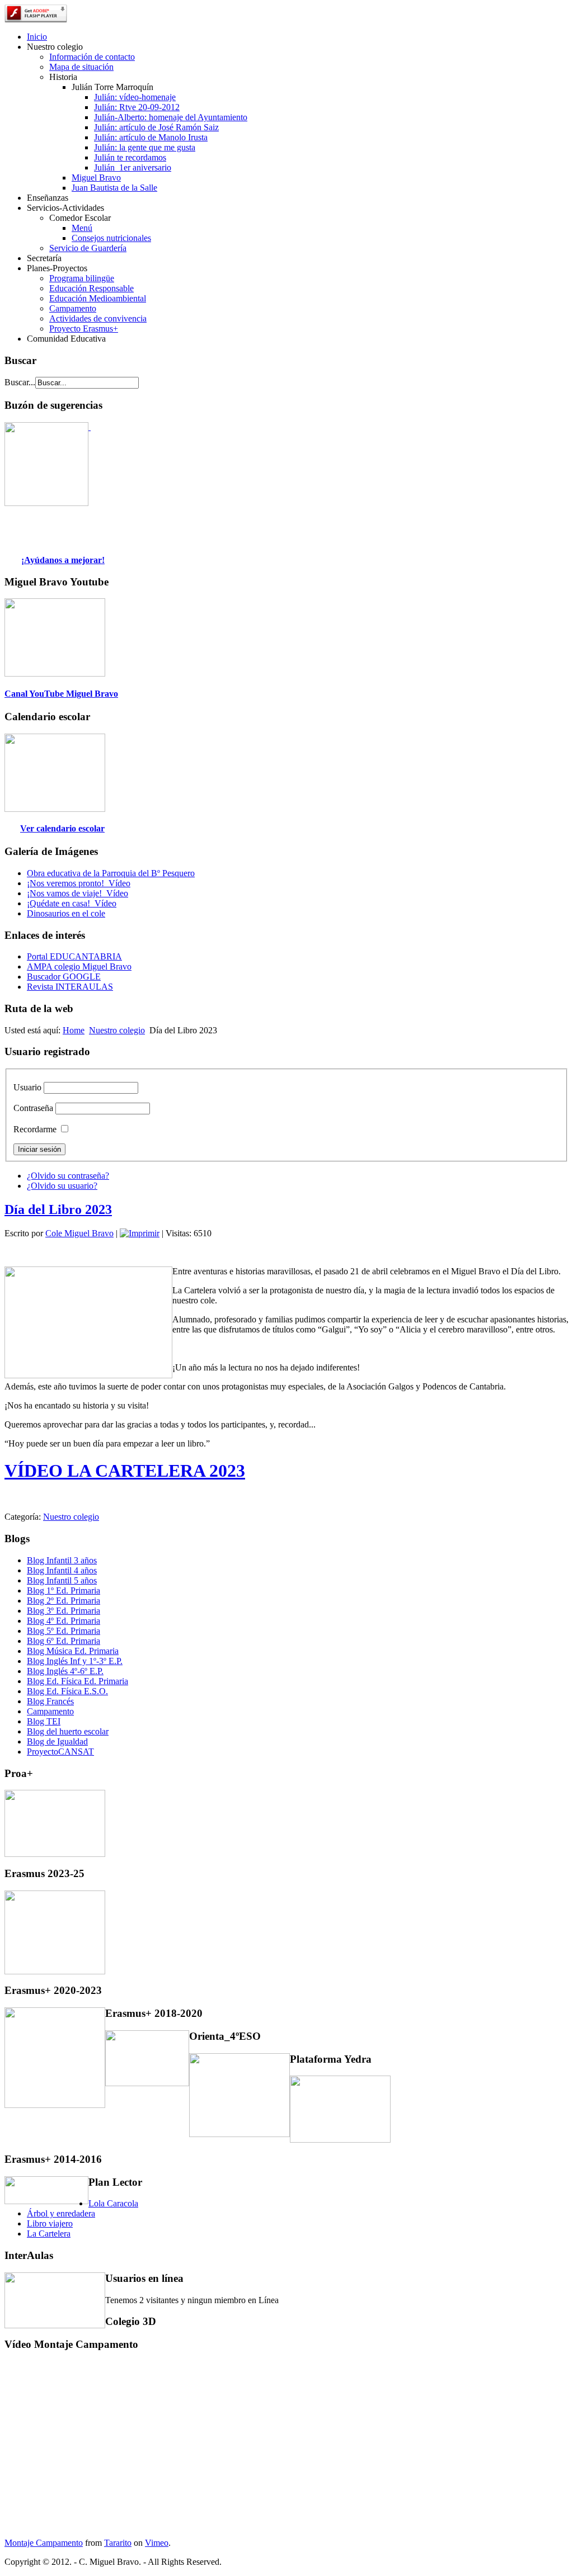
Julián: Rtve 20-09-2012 (137, 107)
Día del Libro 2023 (58, 1209)
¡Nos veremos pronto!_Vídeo (79, 883)
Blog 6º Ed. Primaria (64, 1641)
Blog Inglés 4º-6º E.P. (65, 1671)
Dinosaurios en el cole (66, 913)
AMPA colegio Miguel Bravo (79, 966)
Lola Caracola (113, 2203)
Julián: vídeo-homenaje (135, 97)
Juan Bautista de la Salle (114, 188)
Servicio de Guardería (88, 248)
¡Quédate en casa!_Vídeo (72, 903)
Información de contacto (92, 57)
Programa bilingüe (82, 278)
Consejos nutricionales (111, 238)
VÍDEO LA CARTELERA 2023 (125, 1471)
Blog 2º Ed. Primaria (64, 1601)
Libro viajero (50, 2223)
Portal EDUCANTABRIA (74, 956)
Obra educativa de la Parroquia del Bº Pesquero (111, 873)
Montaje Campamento (44, 2543)
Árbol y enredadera (61, 2213)
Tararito (118, 2543)
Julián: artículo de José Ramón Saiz (156, 127)
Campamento (73, 308)
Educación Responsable (91, 288)
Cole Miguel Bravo (79, 1233)
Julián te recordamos (130, 157)
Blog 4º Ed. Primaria (64, 1621)
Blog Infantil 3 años (62, 1560)
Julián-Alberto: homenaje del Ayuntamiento (171, 117)
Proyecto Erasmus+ (84, 329)
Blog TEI (44, 1721)
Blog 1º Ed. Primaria (64, 1590)
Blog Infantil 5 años (62, 1580)
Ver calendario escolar (62, 828)
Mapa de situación (81, 67)
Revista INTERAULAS (70, 987)
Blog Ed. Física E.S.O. (67, 1691)
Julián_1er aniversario (133, 167)
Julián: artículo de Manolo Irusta (151, 137)
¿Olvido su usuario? (62, 1186)
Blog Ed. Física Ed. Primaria (78, 1681)
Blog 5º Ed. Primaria (64, 1631)
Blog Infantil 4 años (62, 1570)
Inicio (37, 37)
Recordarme (35, 1129)
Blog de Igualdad (57, 1741)
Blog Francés (50, 1701)
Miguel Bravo (96, 178)
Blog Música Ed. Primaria (73, 1651)
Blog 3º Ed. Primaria (64, 1611)
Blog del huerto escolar (68, 1731)
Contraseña (33, 1108)
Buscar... (20, 382)
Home (74, 1030)
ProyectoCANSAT (60, 1752)
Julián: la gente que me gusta (145, 147)
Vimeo (157, 2543)
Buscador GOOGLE (64, 977)
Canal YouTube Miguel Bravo (61, 694)
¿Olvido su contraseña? (68, 1176)
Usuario (27, 1087)
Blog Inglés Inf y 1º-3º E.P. (75, 1661)
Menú (82, 228)
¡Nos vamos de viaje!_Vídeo (78, 893)
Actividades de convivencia (98, 318)
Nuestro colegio (117, 1030)
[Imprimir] (140, 1233)
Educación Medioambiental (98, 298)
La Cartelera (49, 2234)
